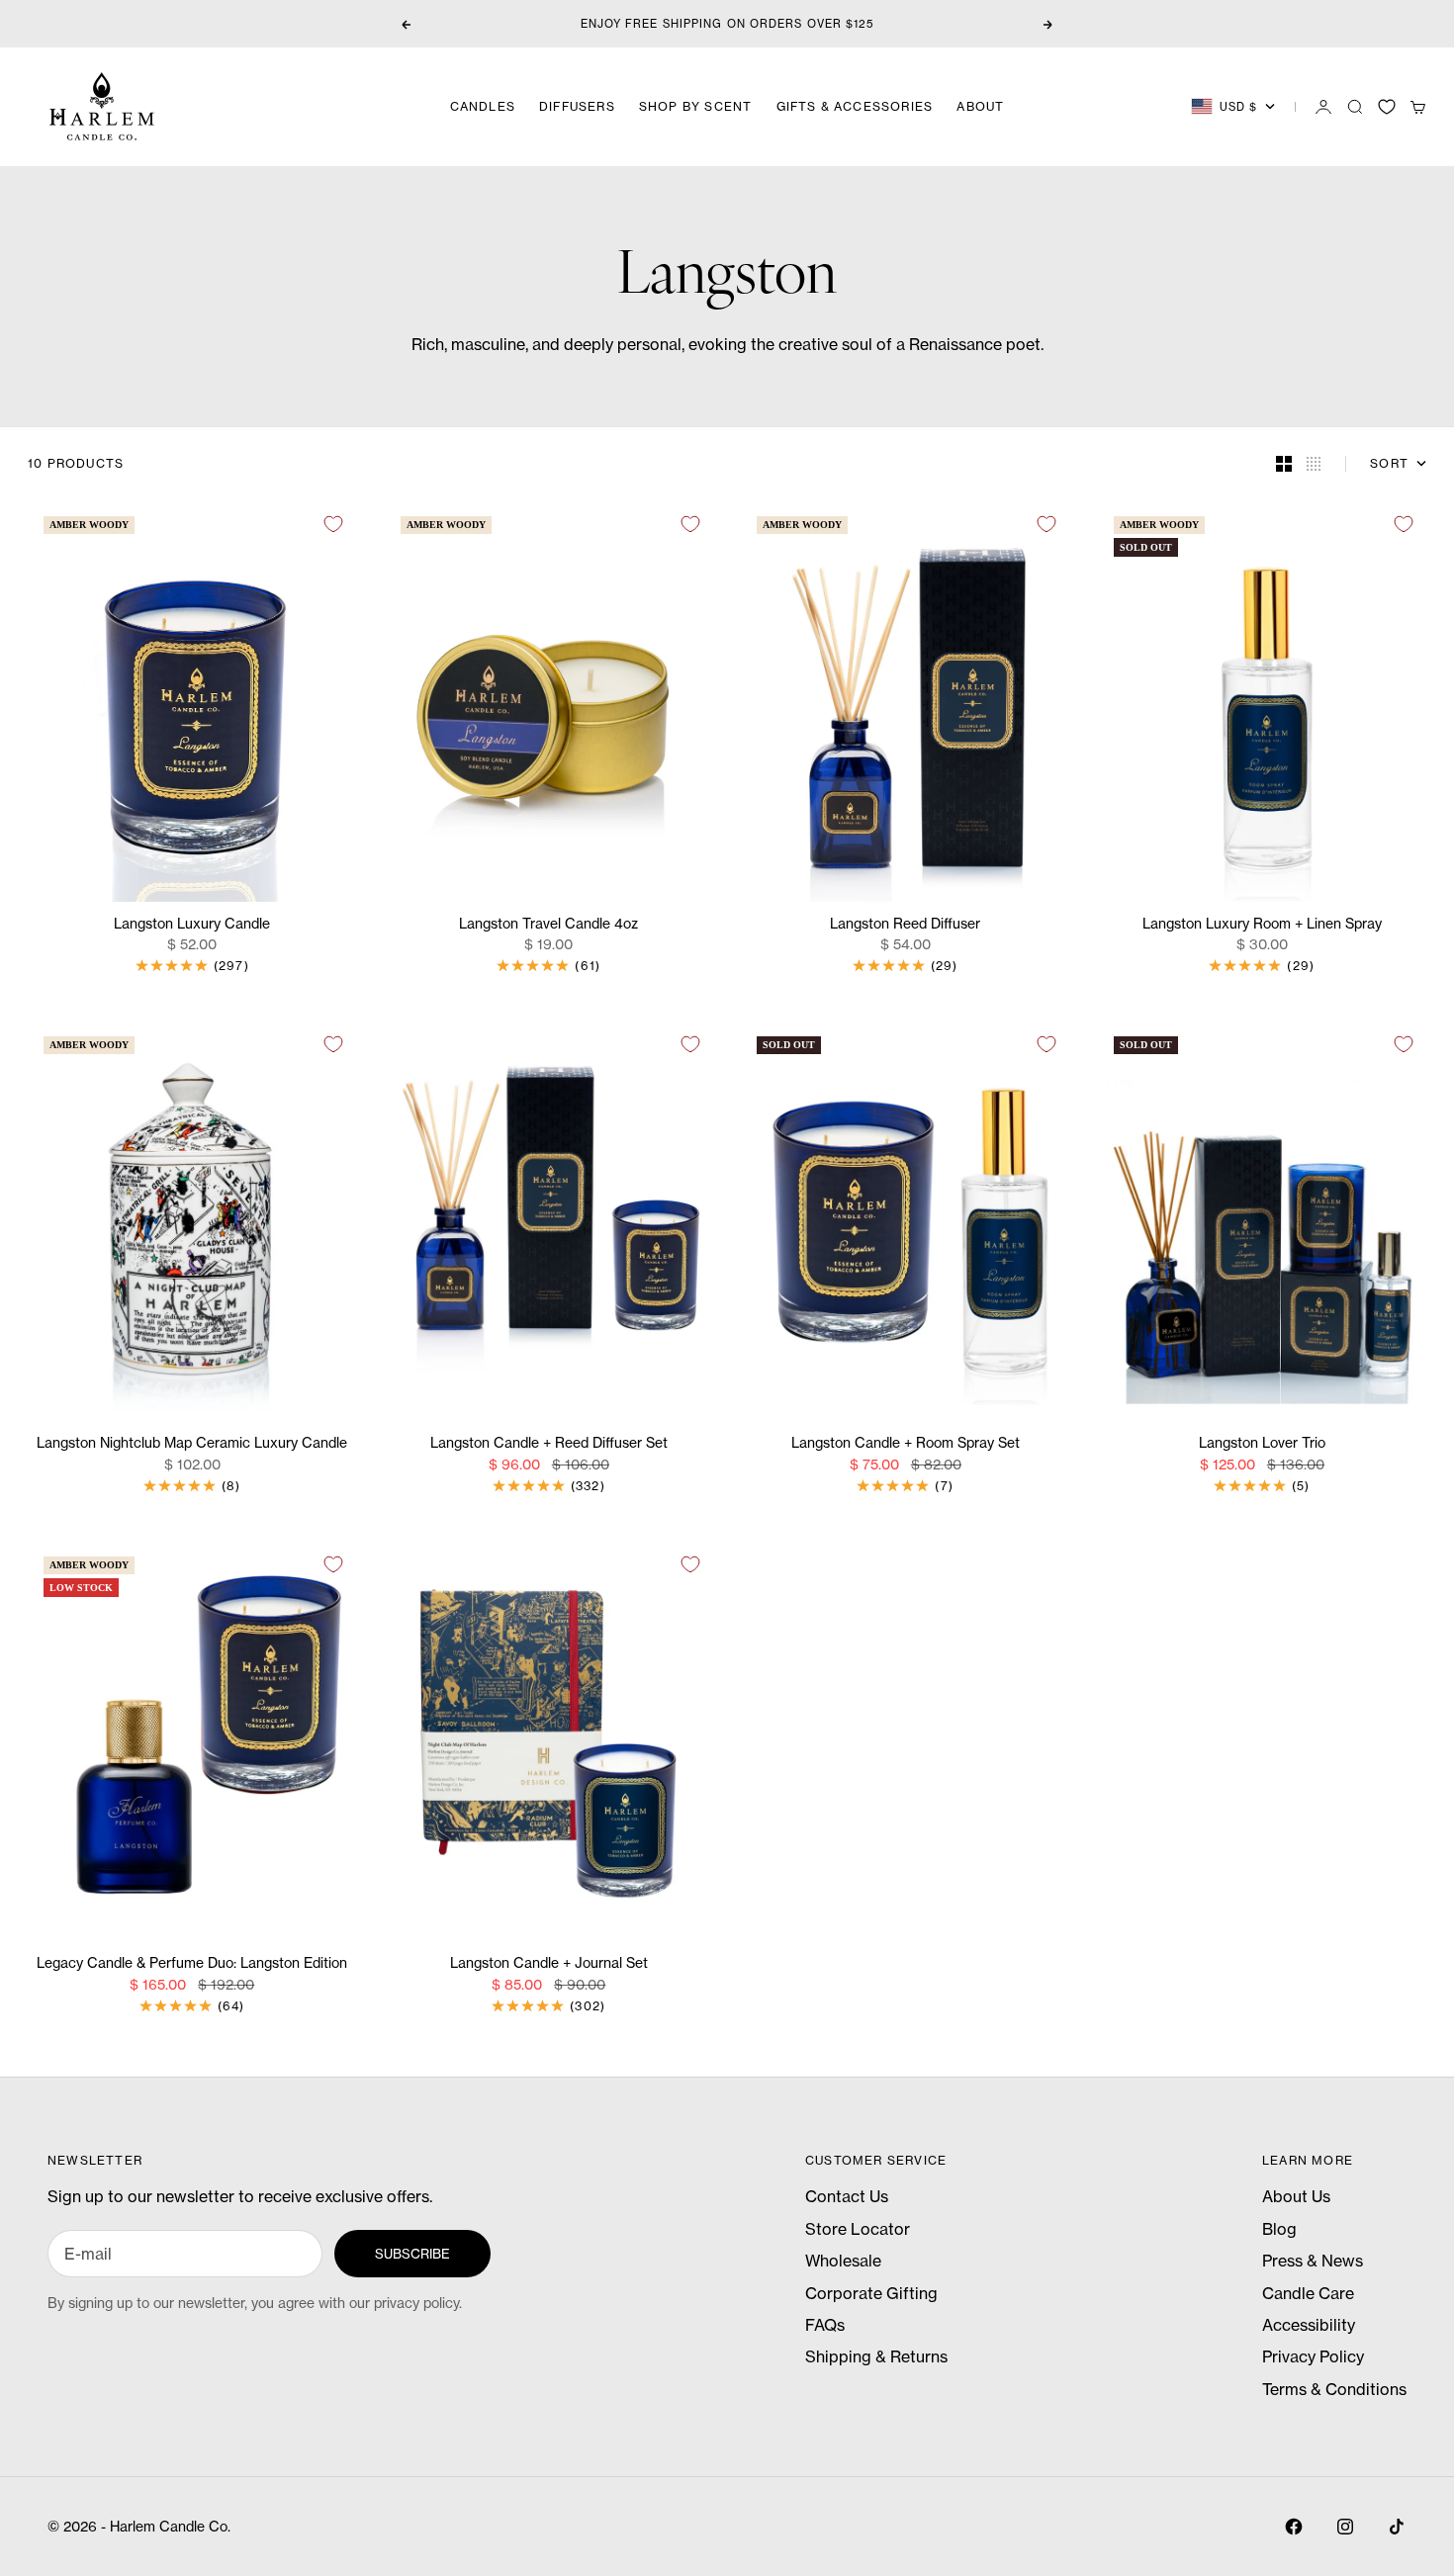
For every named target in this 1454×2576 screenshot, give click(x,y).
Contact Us (847, 2196)
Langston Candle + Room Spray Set (906, 1444)
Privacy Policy (1313, 2356)
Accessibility (1309, 2325)
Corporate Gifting (871, 2293)
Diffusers (577, 106)
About (980, 106)
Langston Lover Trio (1262, 1444)
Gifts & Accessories (855, 106)
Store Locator (858, 2229)
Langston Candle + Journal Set (549, 1964)
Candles (483, 106)
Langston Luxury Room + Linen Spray (1262, 924)
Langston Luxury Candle (192, 924)
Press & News (1313, 2261)
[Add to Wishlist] (333, 524)
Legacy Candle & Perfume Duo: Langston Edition (192, 1964)
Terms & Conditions (1334, 2389)
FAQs (825, 2325)
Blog (1279, 2229)
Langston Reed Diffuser (905, 924)
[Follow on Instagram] (1345, 2527)
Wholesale (843, 2261)
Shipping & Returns (876, 2356)
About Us (1296, 2196)
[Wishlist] (1387, 107)
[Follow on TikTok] (1397, 2527)
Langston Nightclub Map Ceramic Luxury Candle (192, 1444)
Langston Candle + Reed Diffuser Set (549, 1444)
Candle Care (1308, 2293)
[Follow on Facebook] (1294, 2527)
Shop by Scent (696, 106)
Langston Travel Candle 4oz (548, 924)
